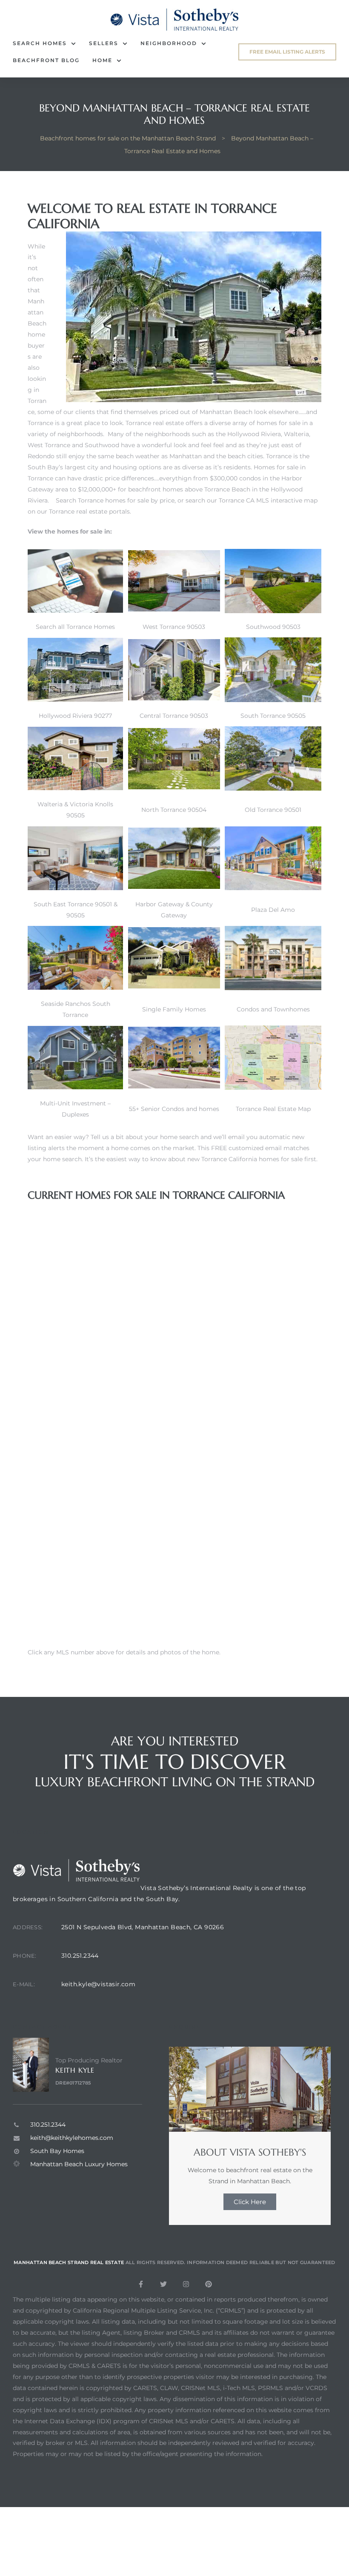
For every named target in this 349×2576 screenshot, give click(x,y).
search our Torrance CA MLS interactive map (252, 500)
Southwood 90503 (273, 627)
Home (102, 60)
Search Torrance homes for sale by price (115, 500)
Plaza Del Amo (273, 910)
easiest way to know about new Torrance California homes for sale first (211, 1159)
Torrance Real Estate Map (273, 1109)
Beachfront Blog (46, 60)
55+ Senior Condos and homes (174, 1109)
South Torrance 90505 (273, 716)
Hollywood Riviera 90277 (75, 716)
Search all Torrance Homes (75, 627)
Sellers (104, 43)
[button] (287, 52)
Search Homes (40, 43)
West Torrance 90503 (174, 627)
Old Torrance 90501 (273, 810)
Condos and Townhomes (273, 1009)
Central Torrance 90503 (174, 716)
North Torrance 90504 (174, 810)
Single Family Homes (174, 1009)
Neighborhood (169, 43)
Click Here (250, 2202)
